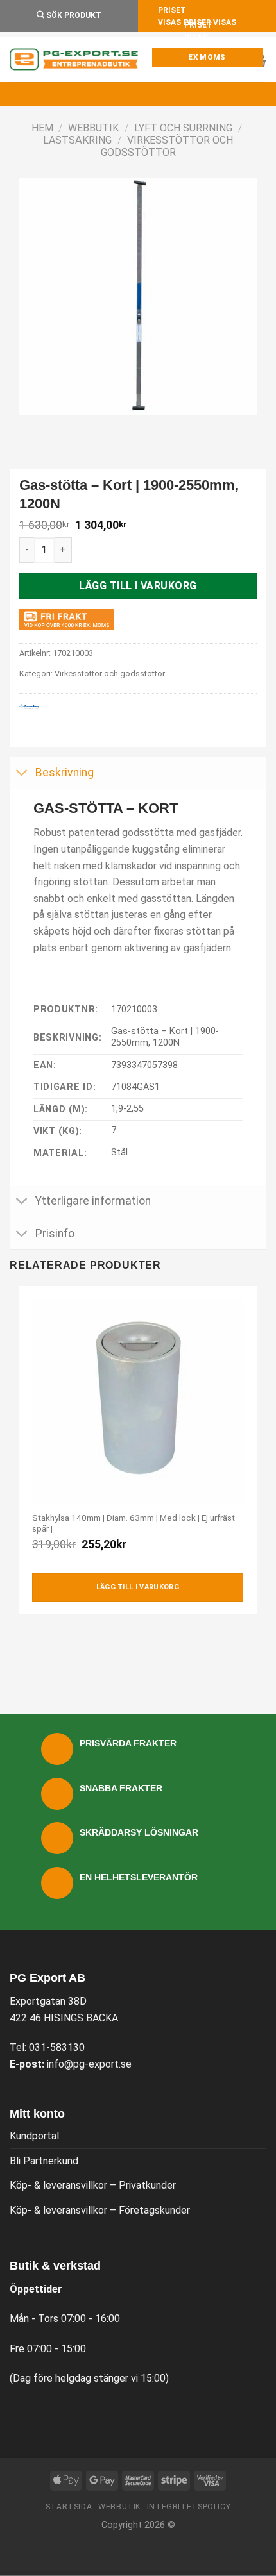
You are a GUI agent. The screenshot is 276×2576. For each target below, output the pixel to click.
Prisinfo (55, 1234)
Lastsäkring (77, 140)
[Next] (67, 427)
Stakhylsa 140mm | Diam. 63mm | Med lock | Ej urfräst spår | (134, 1523)
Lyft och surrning (183, 128)
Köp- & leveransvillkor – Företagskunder (100, 2210)
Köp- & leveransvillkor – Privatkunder (93, 2185)
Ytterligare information (93, 1201)
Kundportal (34, 2136)
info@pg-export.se (89, 2064)
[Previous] (32, 427)
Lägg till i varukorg (138, 586)
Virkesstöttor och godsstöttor (167, 146)
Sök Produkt (73, 15)
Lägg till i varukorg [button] (138, 1587)
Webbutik (93, 128)
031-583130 (57, 2047)
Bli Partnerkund (44, 2161)
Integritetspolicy (189, 2507)
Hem (42, 128)
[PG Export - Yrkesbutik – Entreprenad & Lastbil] (74, 60)
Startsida (69, 2507)
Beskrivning (65, 773)
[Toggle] (22, 774)
